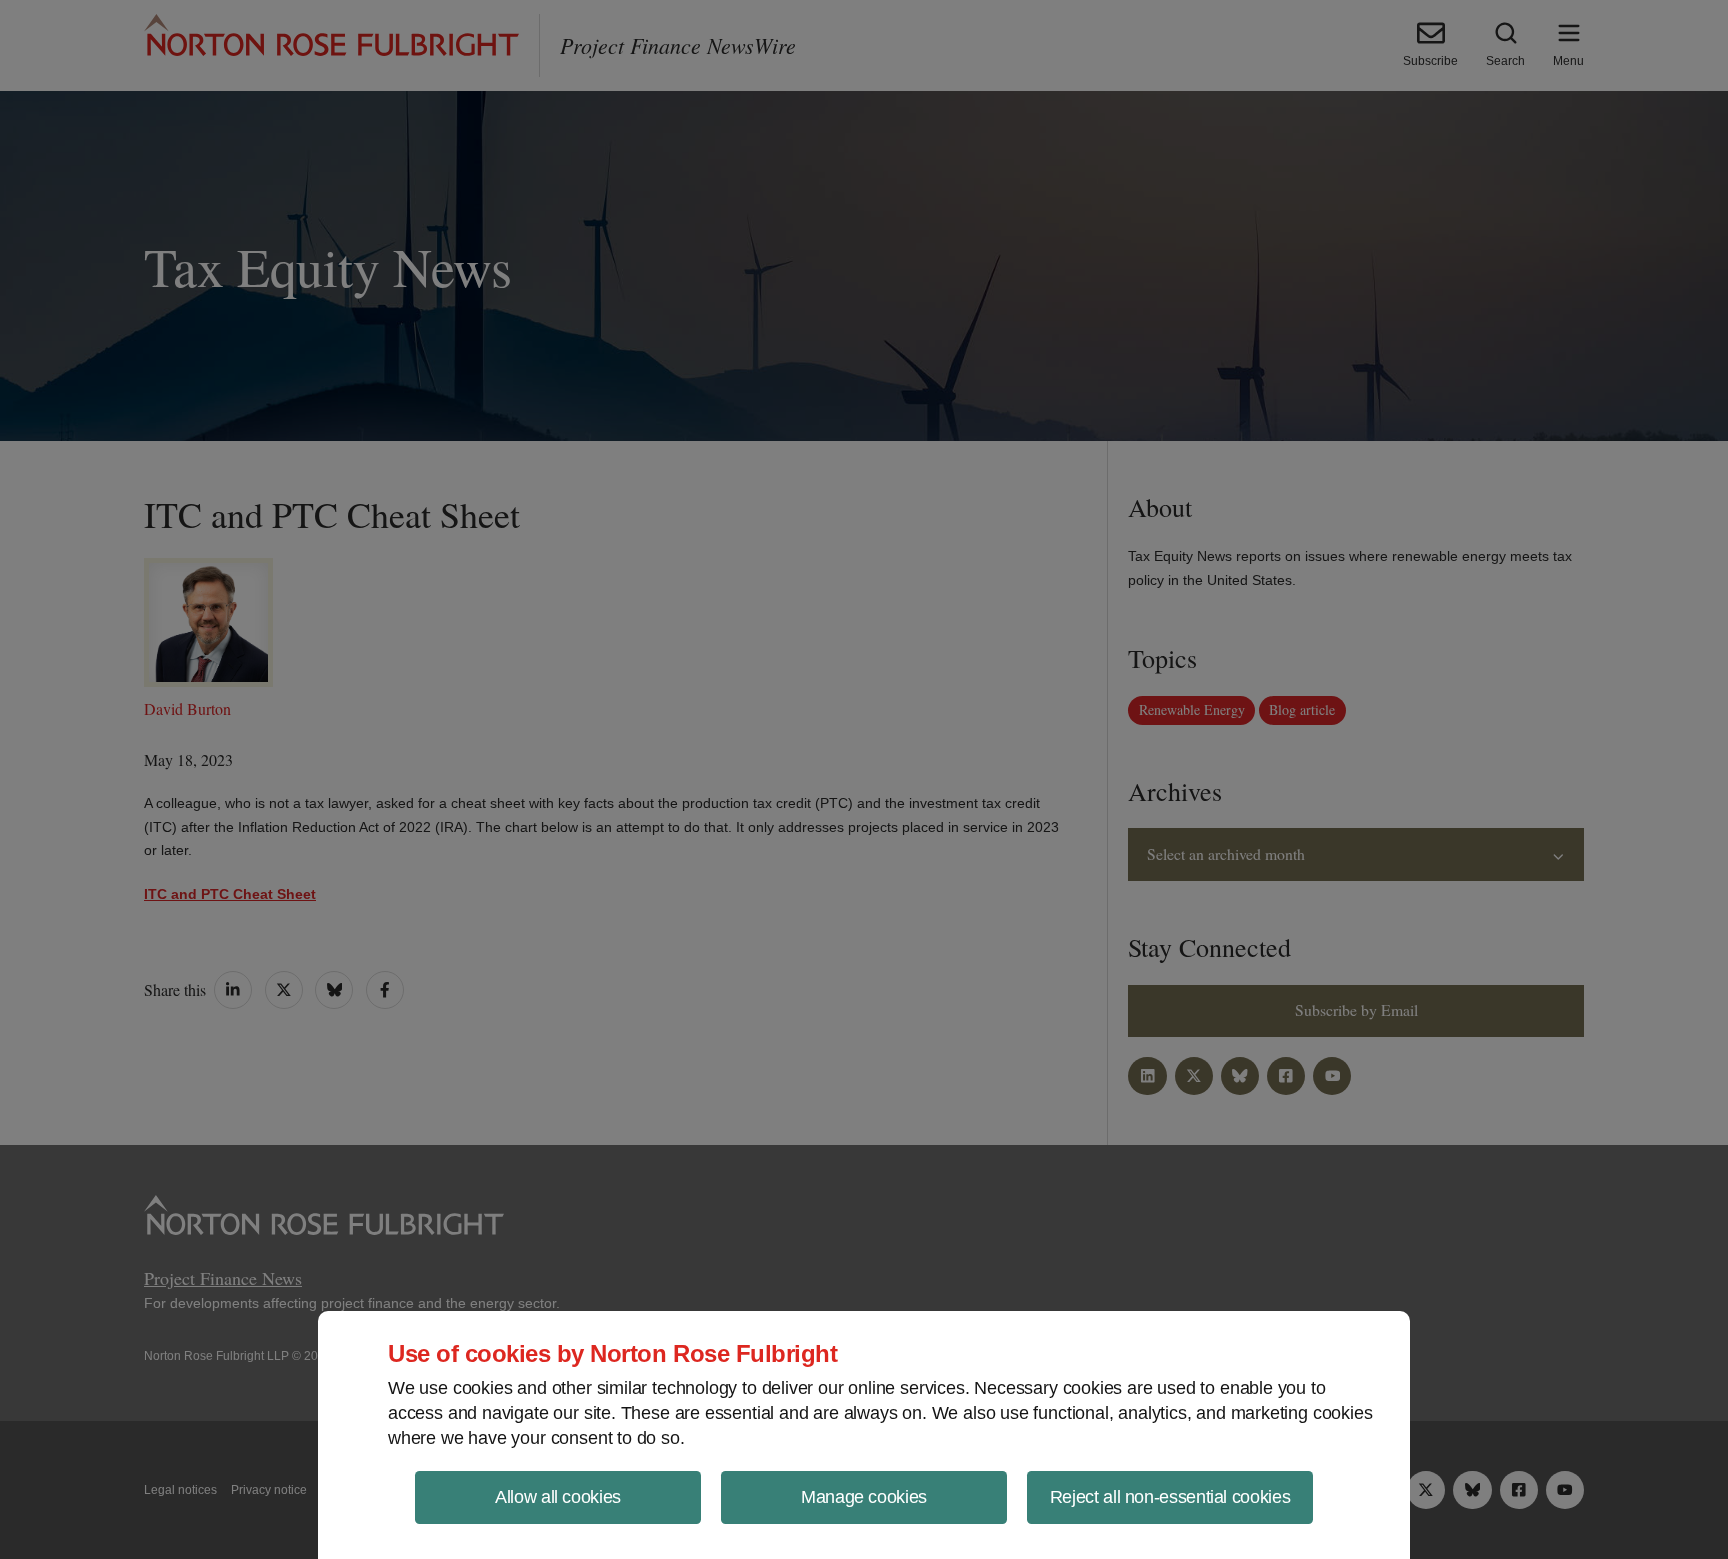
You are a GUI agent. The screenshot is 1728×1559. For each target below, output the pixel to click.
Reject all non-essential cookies (1170, 1497)
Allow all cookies (558, 1497)
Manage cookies (864, 1497)
